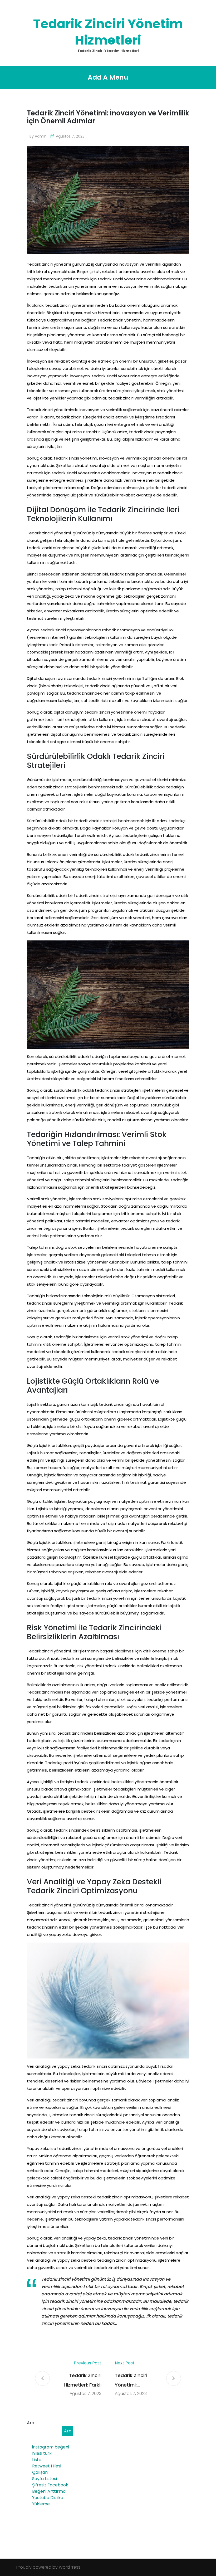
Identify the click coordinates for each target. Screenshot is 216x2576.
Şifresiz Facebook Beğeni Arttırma (50, 2488)
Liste (37, 2460)
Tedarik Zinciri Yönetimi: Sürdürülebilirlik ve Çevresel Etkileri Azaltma (136, 2381)
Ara (31, 2423)
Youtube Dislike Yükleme (48, 2501)
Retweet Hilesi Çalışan (47, 2469)
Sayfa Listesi (45, 2479)
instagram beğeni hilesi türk (51, 2450)
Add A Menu (108, 77)
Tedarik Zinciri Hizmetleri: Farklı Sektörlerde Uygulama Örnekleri (83, 2381)
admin (41, 136)
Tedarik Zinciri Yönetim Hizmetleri (108, 32)
